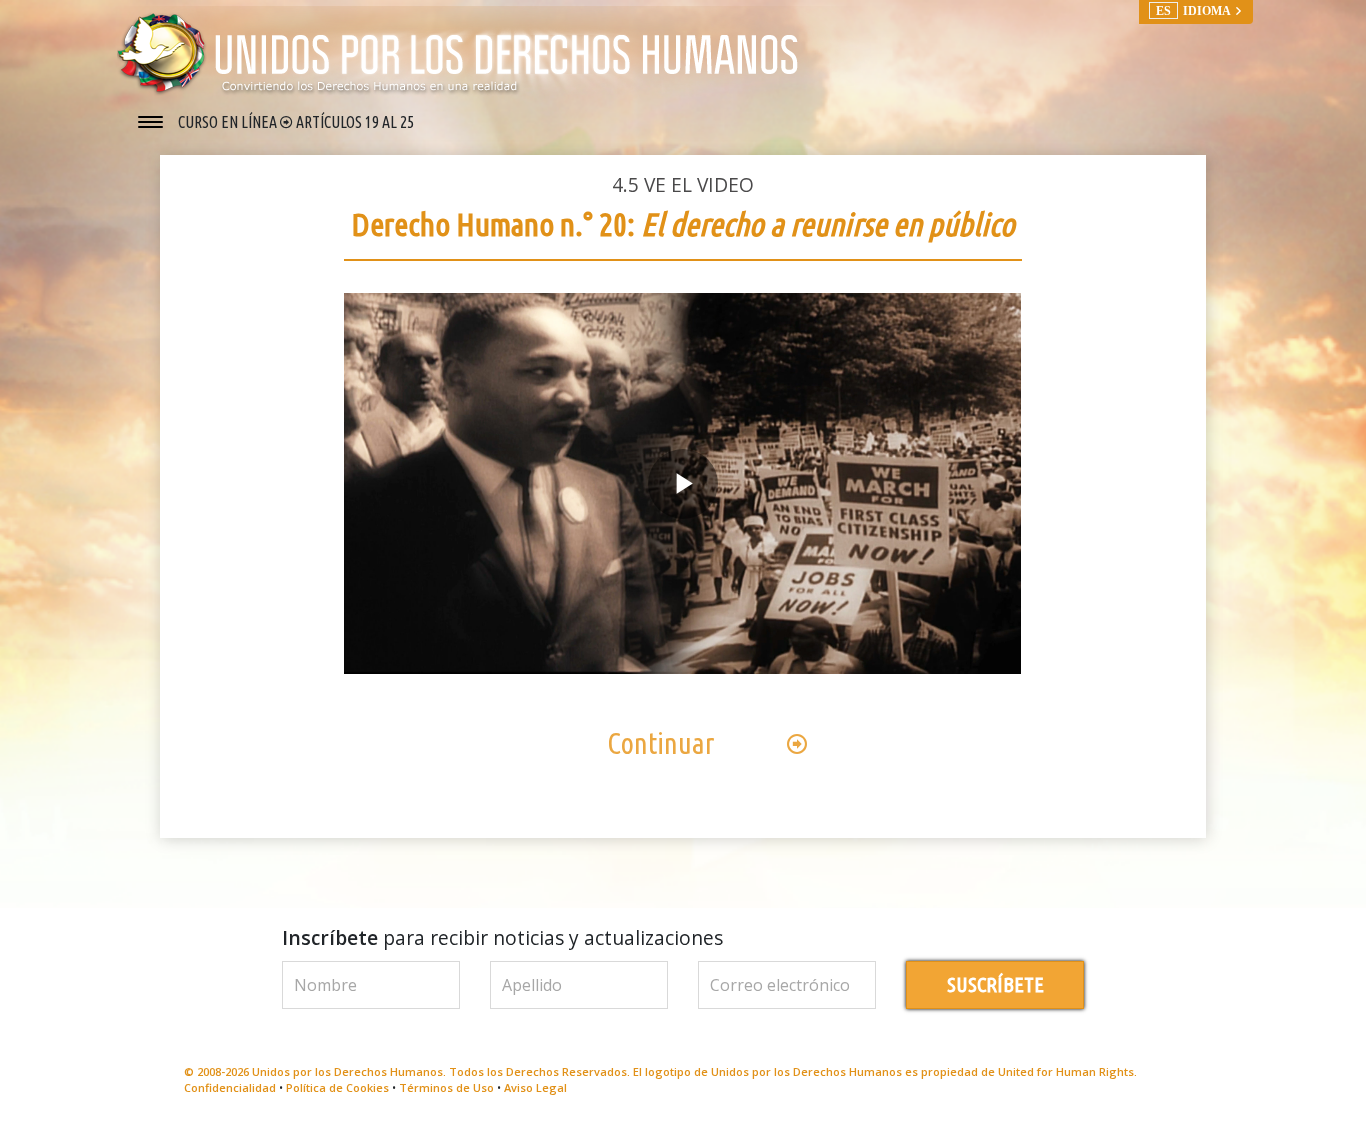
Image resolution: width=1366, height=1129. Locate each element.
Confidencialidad (230, 1087)
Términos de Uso (446, 1087)
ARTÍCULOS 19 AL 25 (355, 122)
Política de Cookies (337, 1087)
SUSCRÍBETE (995, 984)
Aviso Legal (535, 1087)
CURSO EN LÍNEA (229, 122)
